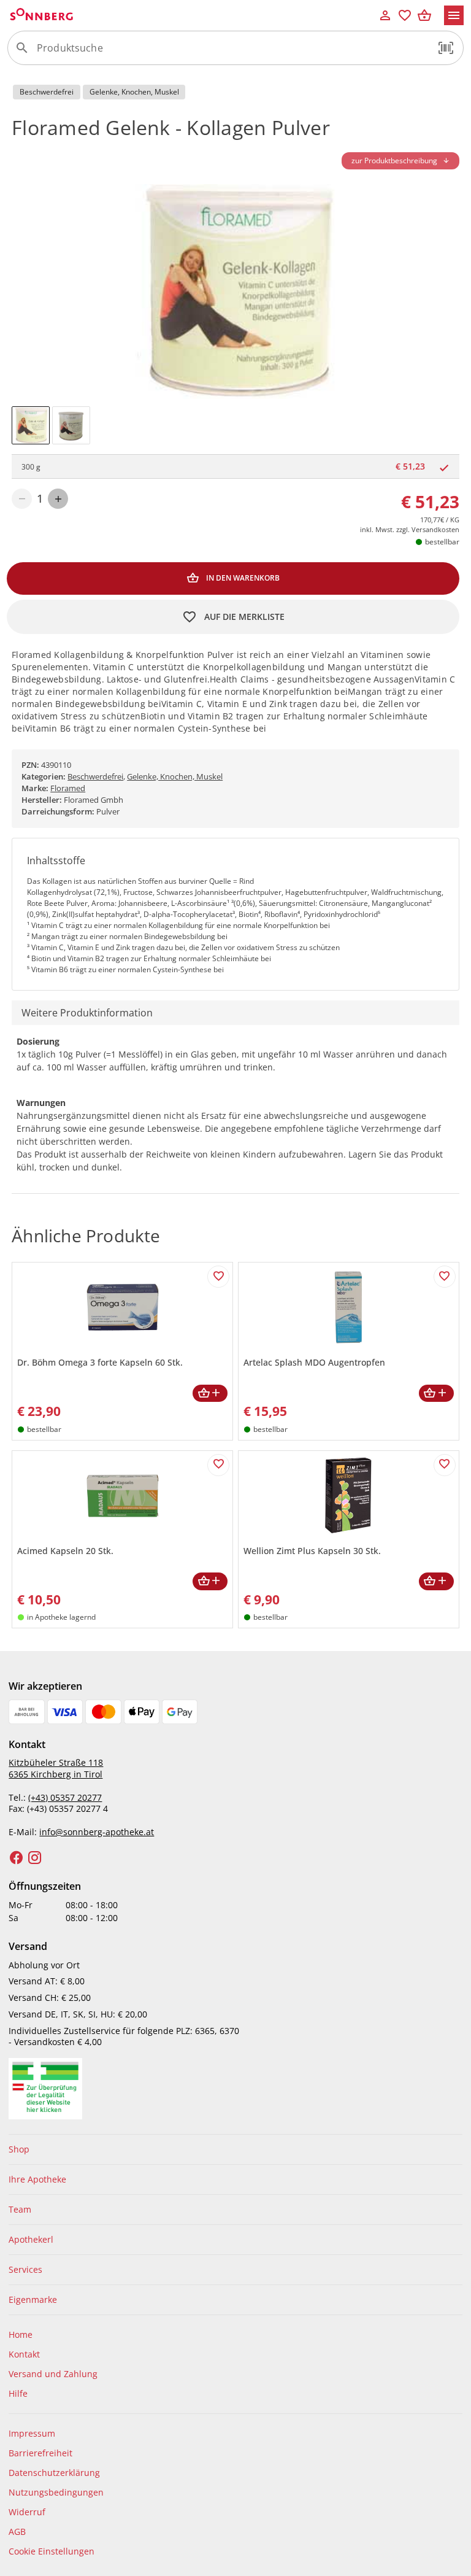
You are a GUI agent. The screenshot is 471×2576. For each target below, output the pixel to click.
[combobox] (232, 53)
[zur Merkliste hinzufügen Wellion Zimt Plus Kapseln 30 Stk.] (445, 1465)
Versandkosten (435, 529)
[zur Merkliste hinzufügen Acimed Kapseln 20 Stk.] (218, 1465)
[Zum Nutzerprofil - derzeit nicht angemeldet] (385, 15)
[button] (446, 48)
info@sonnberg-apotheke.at (97, 1832)
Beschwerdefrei (95, 776)
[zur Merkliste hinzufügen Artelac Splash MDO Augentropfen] (445, 1277)
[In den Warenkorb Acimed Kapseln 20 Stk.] (210, 1581)
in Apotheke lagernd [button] (61, 1617)
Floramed (68, 788)
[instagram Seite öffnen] (35, 1858)
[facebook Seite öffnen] (17, 1858)
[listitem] (235, 2149)
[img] (31, 425)
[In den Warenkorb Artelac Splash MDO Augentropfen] (436, 1394)
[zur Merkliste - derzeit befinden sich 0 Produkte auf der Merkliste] (405, 15)
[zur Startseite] (191, 15)
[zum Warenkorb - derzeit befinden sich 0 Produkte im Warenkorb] (424, 15)
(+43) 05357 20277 (65, 1797)
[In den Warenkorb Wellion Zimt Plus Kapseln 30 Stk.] (436, 1581)
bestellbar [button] (442, 542)
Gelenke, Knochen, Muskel (175, 776)
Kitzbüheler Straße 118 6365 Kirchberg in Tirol (56, 1768)
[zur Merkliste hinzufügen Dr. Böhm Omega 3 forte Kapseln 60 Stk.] (218, 1277)
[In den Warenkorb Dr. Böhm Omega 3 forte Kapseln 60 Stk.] (210, 1394)
